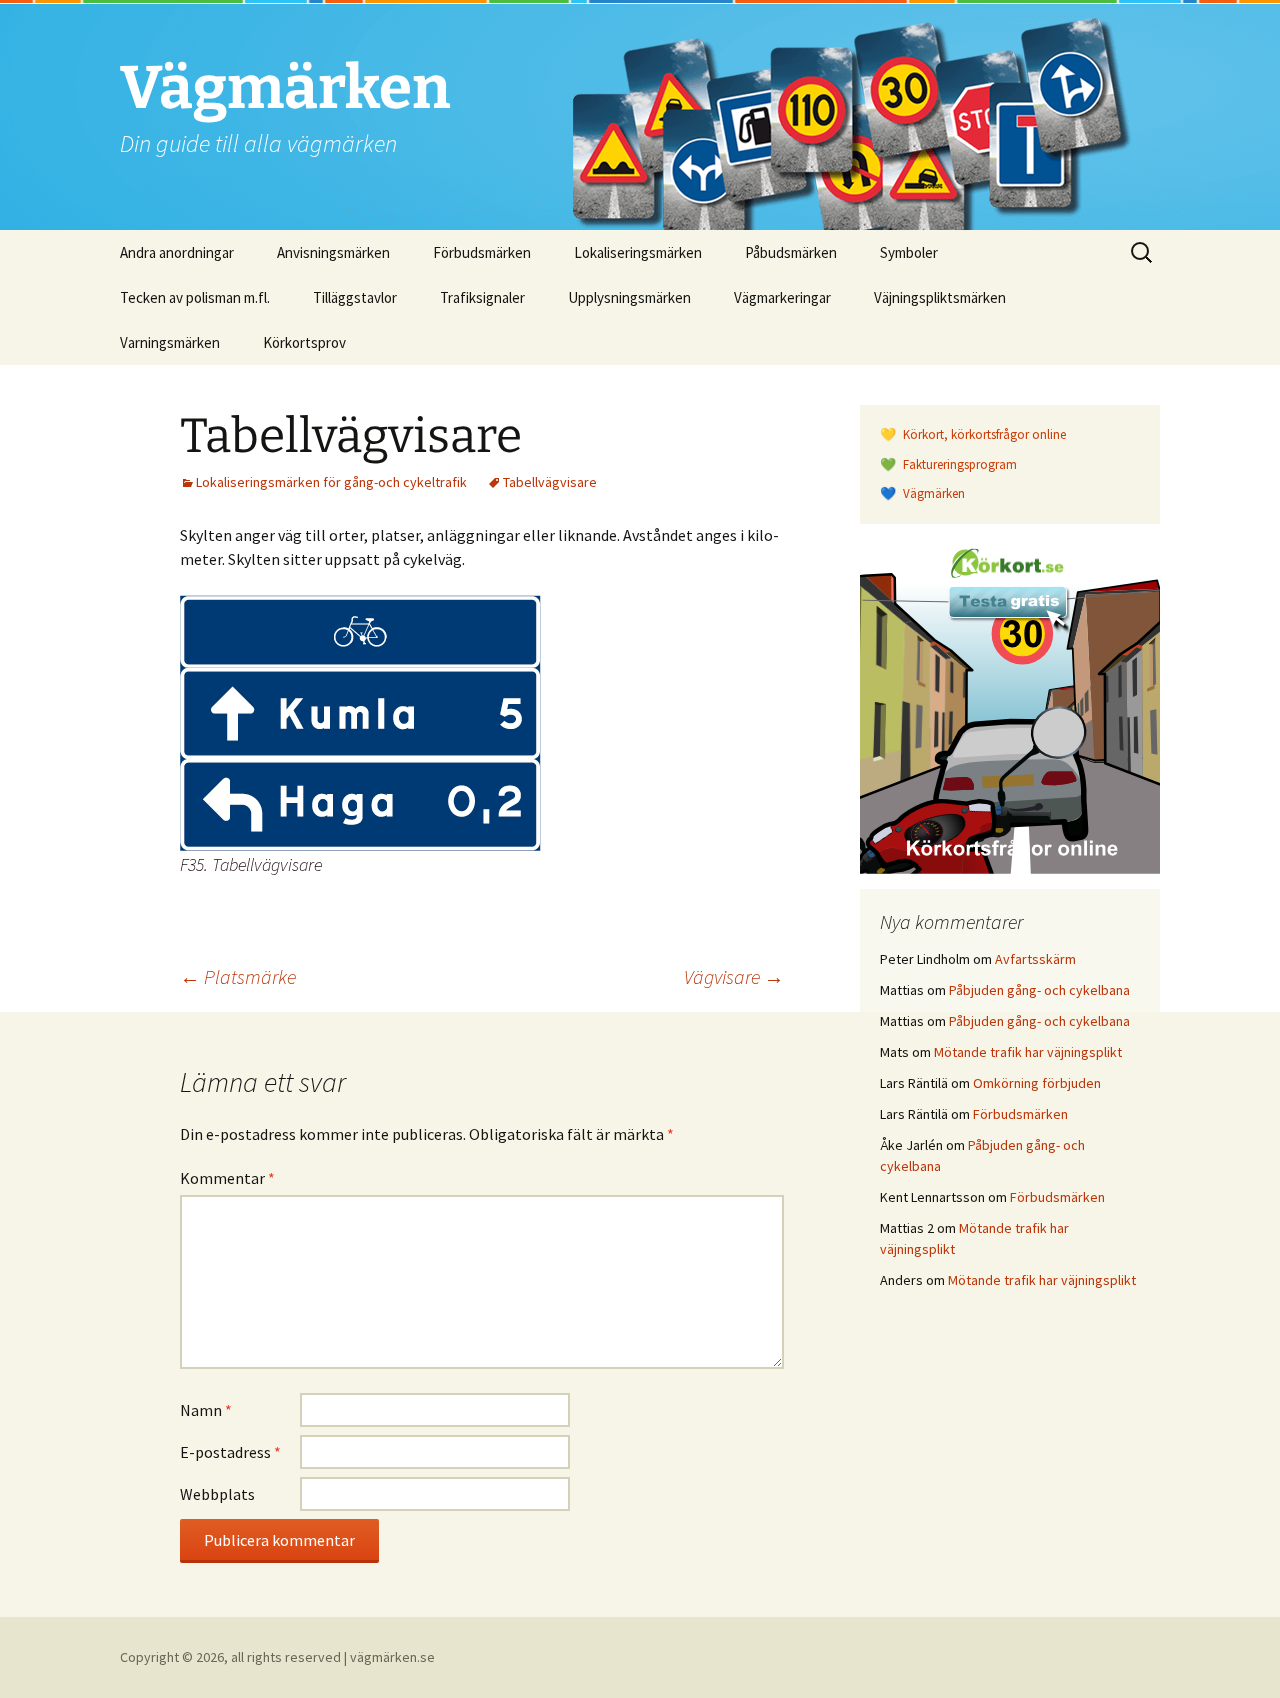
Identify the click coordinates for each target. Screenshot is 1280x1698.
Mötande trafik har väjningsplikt (1028, 1052)
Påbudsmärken (791, 252)
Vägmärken (932, 493)
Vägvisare (734, 976)
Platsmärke (238, 976)
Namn (206, 1410)
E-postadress (230, 1452)
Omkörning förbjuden (1037, 1083)
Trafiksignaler (482, 297)
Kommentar (227, 1178)
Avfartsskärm (1035, 959)
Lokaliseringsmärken (638, 252)
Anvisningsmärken (333, 252)
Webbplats (217, 1494)
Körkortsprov (304, 342)
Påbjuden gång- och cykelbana (1039, 990)
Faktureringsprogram (958, 464)
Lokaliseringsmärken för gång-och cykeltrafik (331, 482)
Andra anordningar (177, 252)
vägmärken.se (392, 1657)
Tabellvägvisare (550, 482)
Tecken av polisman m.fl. (195, 297)
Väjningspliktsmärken (940, 297)
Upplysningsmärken (629, 297)
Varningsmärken (170, 342)
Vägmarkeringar (782, 297)
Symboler (909, 252)
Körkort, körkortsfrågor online (983, 434)
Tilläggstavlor (355, 297)
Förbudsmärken (482, 252)
